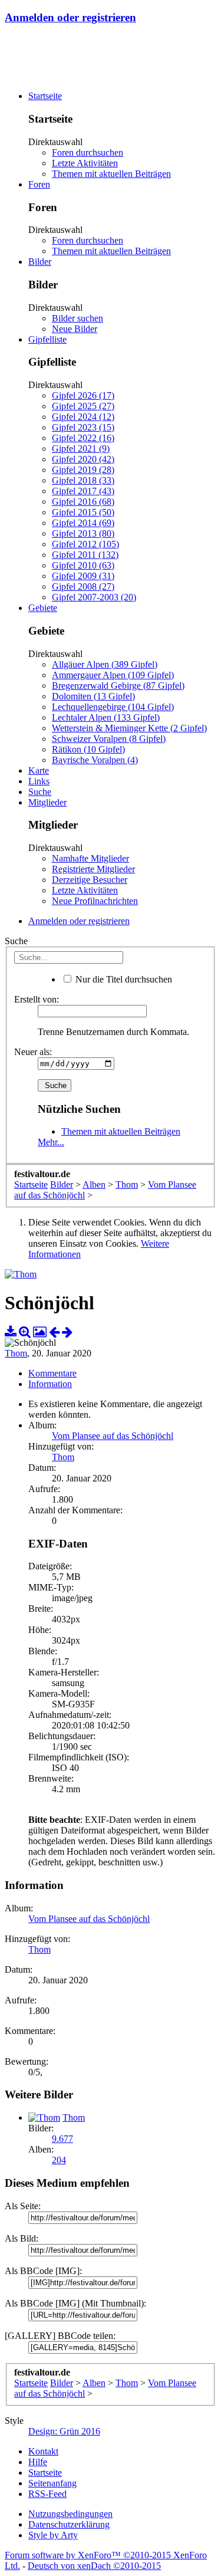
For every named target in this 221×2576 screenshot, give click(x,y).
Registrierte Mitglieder (93, 869)
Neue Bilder (75, 329)
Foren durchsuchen (88, 152)
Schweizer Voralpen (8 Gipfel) (109, 739)
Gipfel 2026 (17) (83, 395)
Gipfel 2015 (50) (83, 512)
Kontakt (43, 2451)
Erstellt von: (37, 999)
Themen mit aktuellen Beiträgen (111, 174)
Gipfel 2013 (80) (83, 533)
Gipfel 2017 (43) (83, 491)
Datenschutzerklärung (69, 2524)
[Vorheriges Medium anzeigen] (54, 1332)
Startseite (45, 96)
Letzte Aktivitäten (85, 163)
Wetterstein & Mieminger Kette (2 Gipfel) (129, 728)
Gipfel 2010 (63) (83, 565)
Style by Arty (53, 2535)
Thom (16, 1353)
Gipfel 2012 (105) (85, 544)
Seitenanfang (52, 2483)
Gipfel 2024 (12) (83, 417)
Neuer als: (33, 1052)
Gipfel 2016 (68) (83, 502)
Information (50, 1384)
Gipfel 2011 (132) (85, 555)
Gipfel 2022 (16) (83, 438)
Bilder (40, 262)
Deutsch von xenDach (94, 2566)
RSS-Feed (47, 2494)
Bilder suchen (77, 318)
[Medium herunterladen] (11, 1332)
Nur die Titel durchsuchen (123, 979)
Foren (39, 184)
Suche (40, 792)
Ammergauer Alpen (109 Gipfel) (113, 675)
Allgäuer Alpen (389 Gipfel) (105, 664)
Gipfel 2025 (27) (83, 406)
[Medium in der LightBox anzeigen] (40, 1332)
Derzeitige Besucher (90, 880)
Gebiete (43, 608)
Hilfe (38, 2462)
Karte (39, 770)
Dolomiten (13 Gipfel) (93, 696)
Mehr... (51, 1142)
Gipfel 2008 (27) (83, 586)
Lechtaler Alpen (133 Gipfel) (106, 717)
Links (39, 781)
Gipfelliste (47, 339)
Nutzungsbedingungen (70, 2514)
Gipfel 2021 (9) (81, 448)
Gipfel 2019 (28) (83, 470)
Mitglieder (47, 802)
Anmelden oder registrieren (70, 17)
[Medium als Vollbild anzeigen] (25, 1332)
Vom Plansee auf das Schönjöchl (113, 1436)
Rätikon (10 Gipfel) (88, 749)
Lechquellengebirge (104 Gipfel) (113, 707)
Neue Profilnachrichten (95, 901)
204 (59, 2160)
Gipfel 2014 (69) (83, 523)
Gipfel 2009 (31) (83, 576)
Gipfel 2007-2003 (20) (94, 597)
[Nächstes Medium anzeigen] (67, 1332)
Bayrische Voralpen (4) (95, 760)
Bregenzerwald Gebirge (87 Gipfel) (118, 686)
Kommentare (52, 1373)
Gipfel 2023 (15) (83, 427)
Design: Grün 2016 (64, 2431)
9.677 (62, 2139)
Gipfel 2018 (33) (83, 480)
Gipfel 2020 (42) (83, 459)
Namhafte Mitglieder (90, 858)
